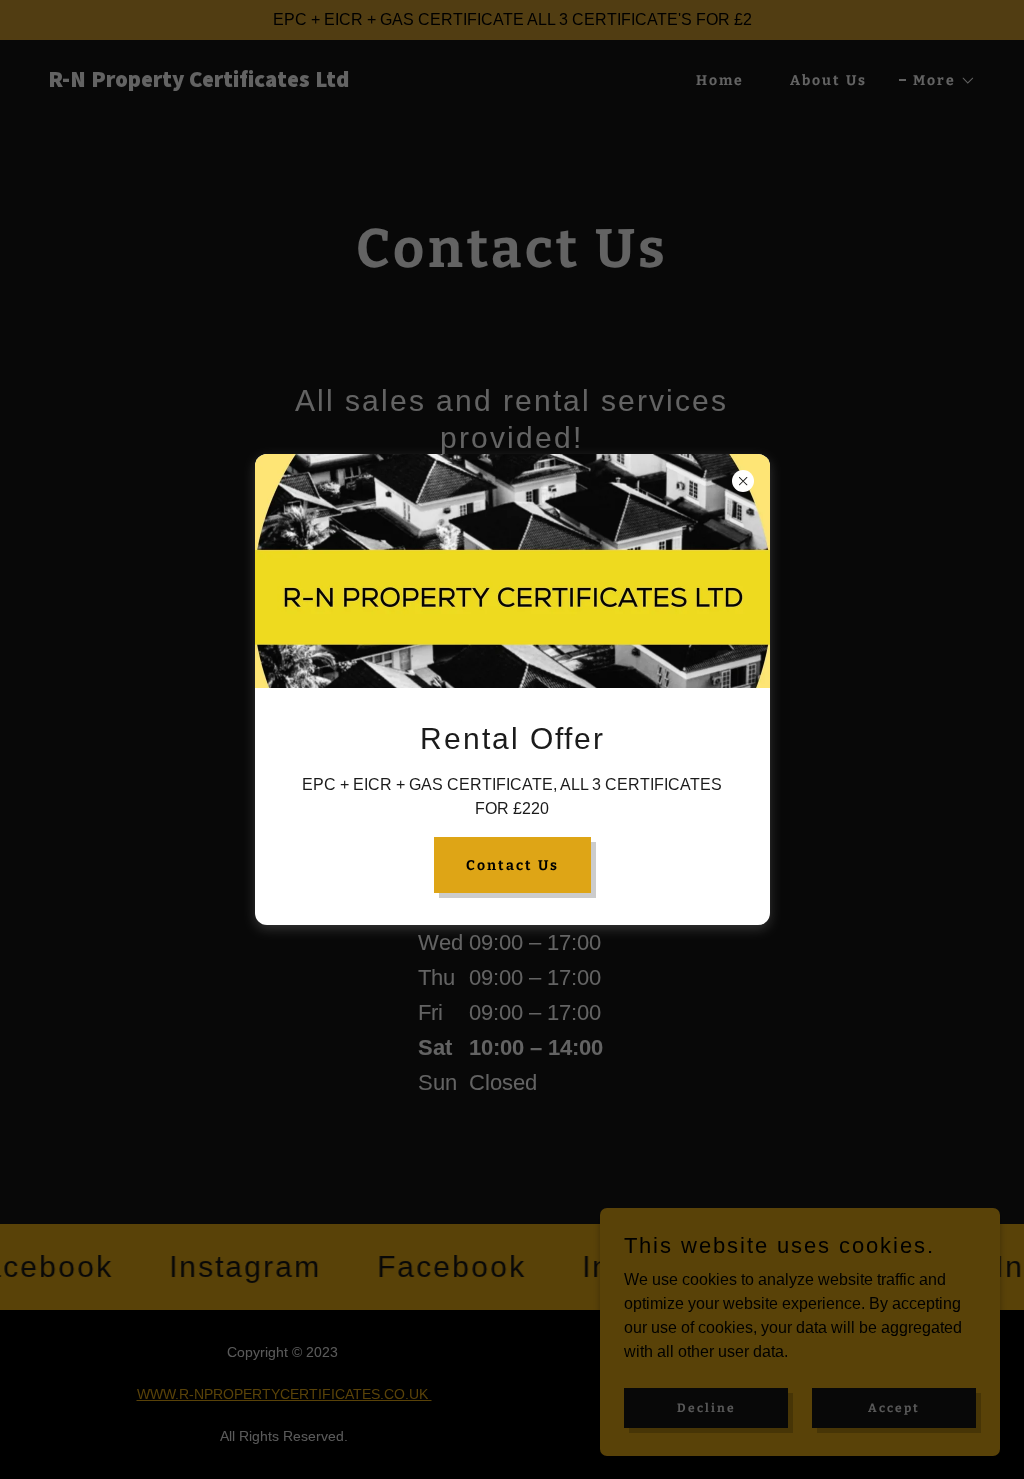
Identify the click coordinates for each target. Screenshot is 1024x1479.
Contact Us (512, 865)
